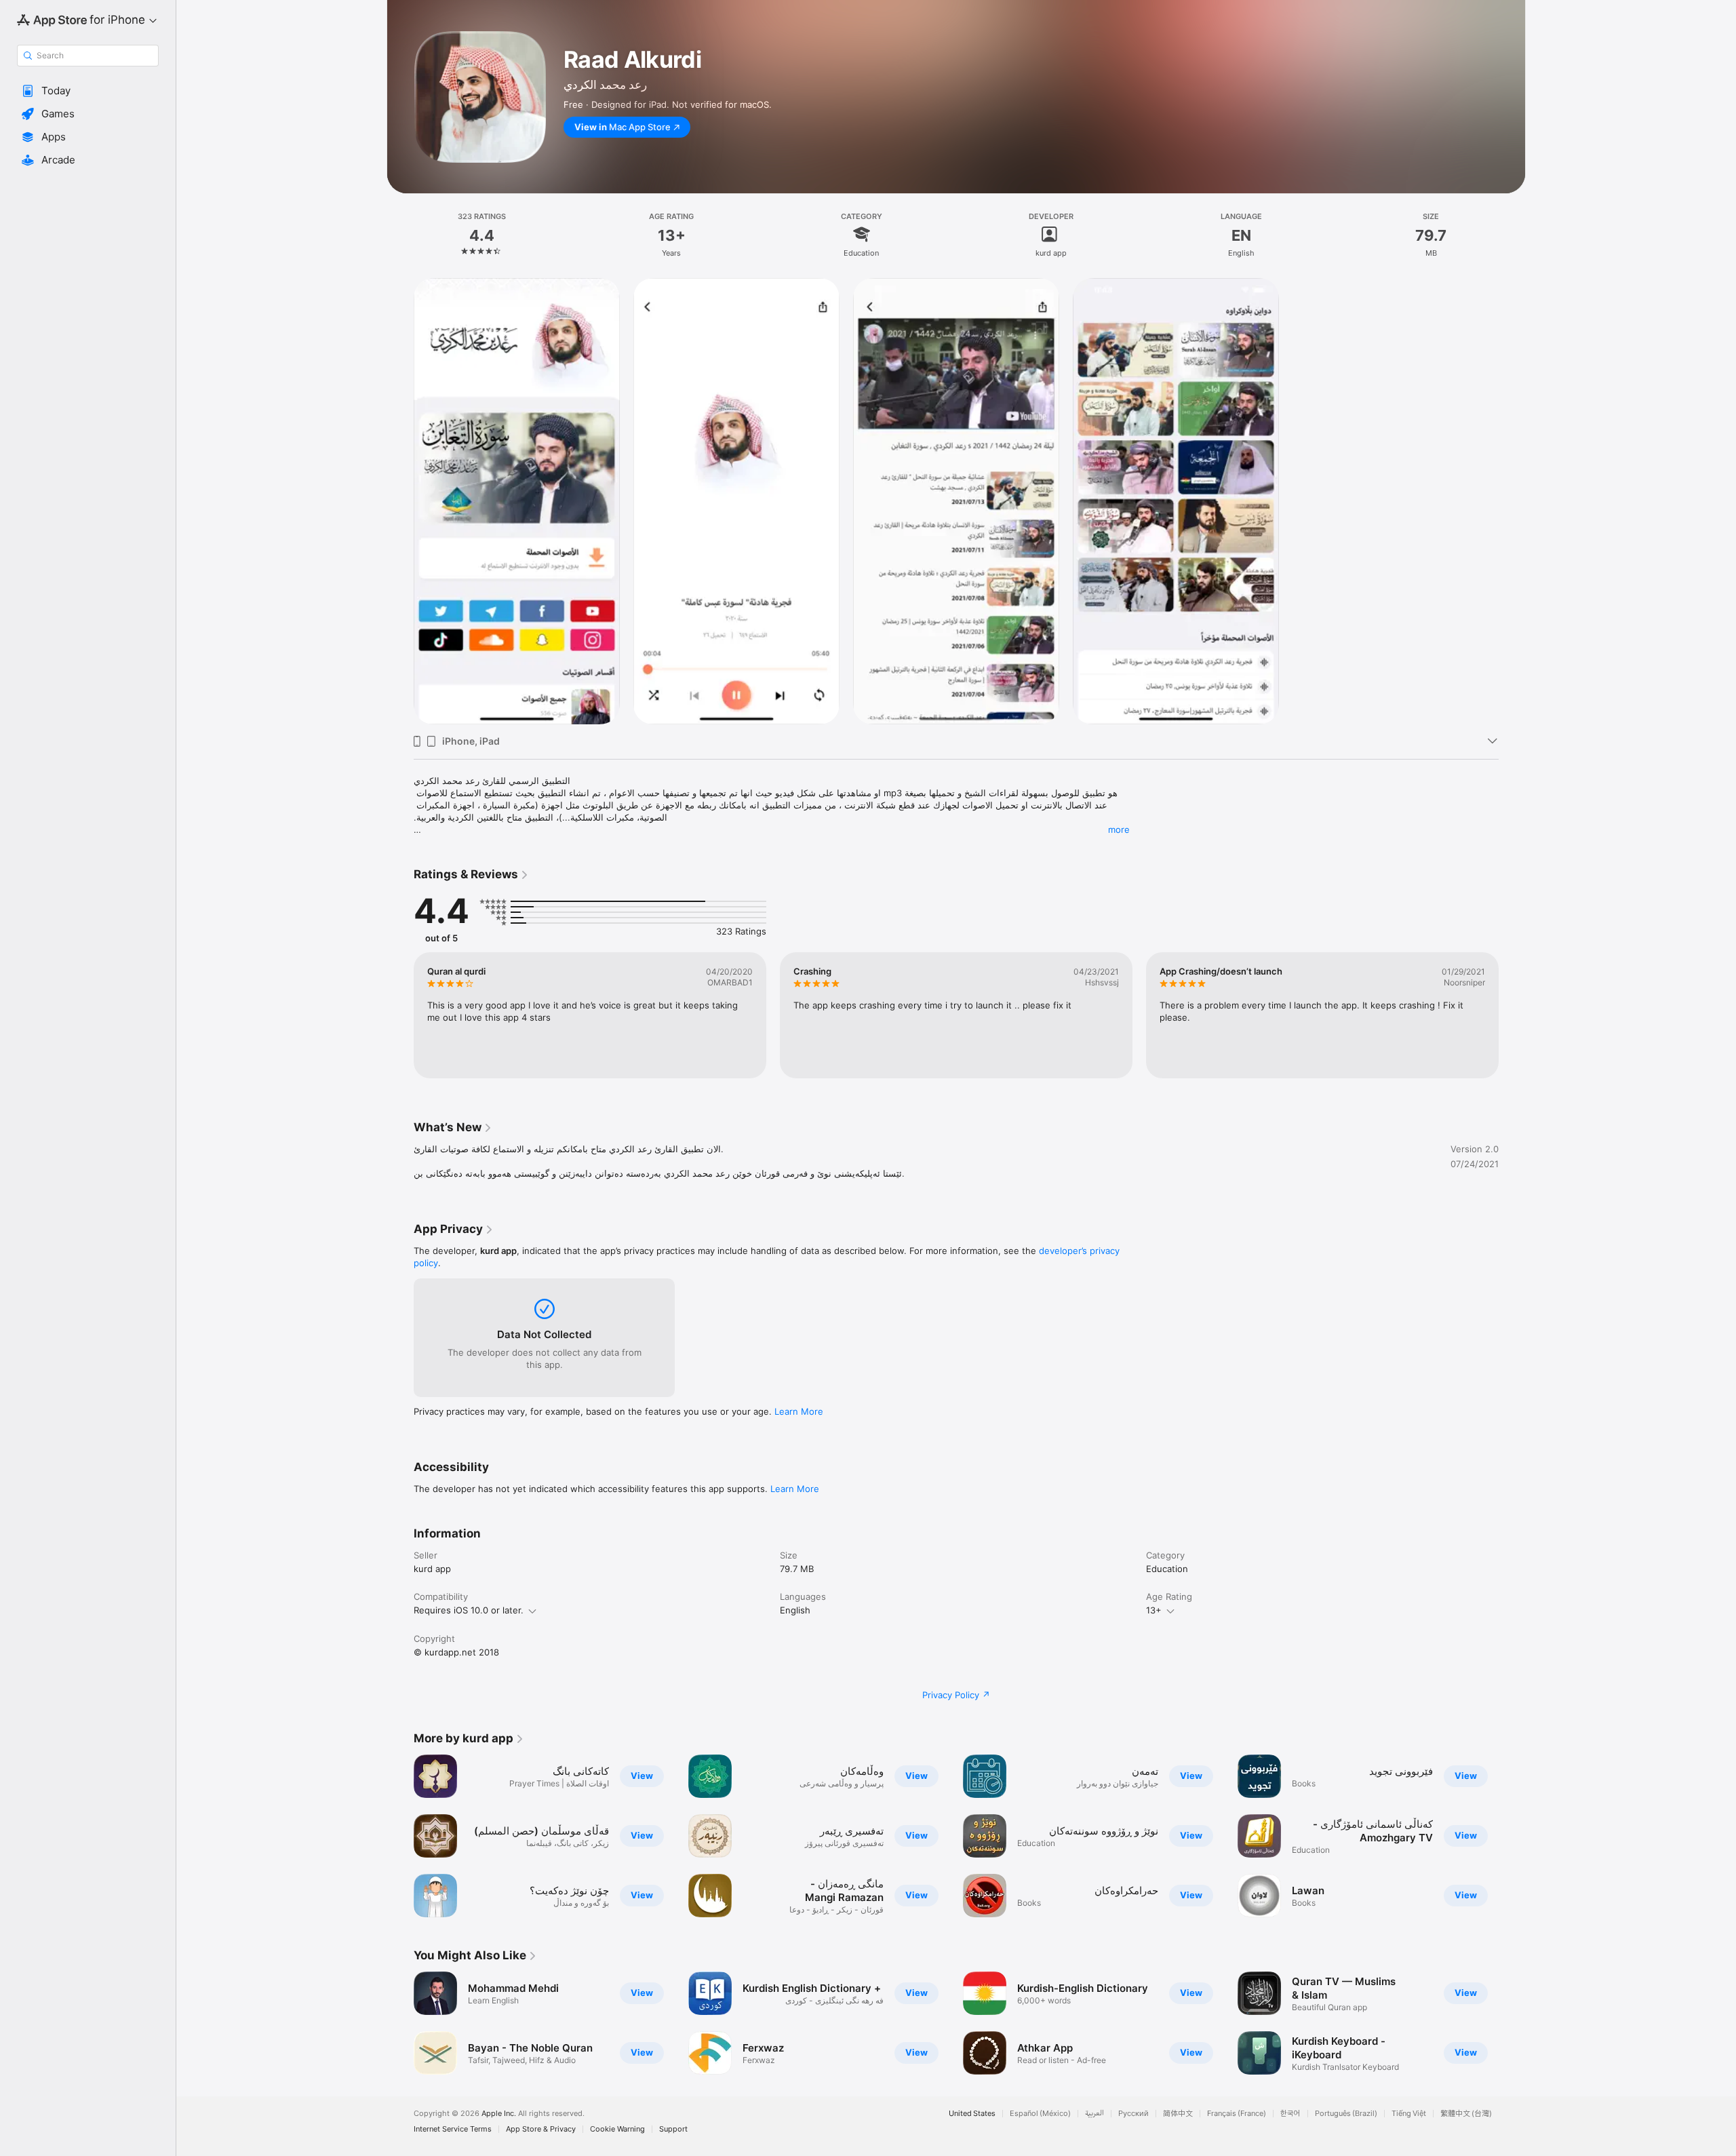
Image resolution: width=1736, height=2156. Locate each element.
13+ (1154, 1610)
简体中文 (1178, 2114)
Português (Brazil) (1346, 2114)
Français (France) (1237, 2114)
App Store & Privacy (541, 2129)
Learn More (799, 1411)
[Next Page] (1512, 1015)
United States (972, 2114)
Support (673, 2129)
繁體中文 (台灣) (1466, 2114)
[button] (88, 91)
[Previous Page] (400, 1015)
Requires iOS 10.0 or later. (469, 1610)
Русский (1133, 2114)
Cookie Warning (617, 2129)
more (1119, 829)
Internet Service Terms (453, 2129)
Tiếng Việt (1409, 2114)
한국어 (1290, 2114)
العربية (1094, 2114)
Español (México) (1040, 2114)
